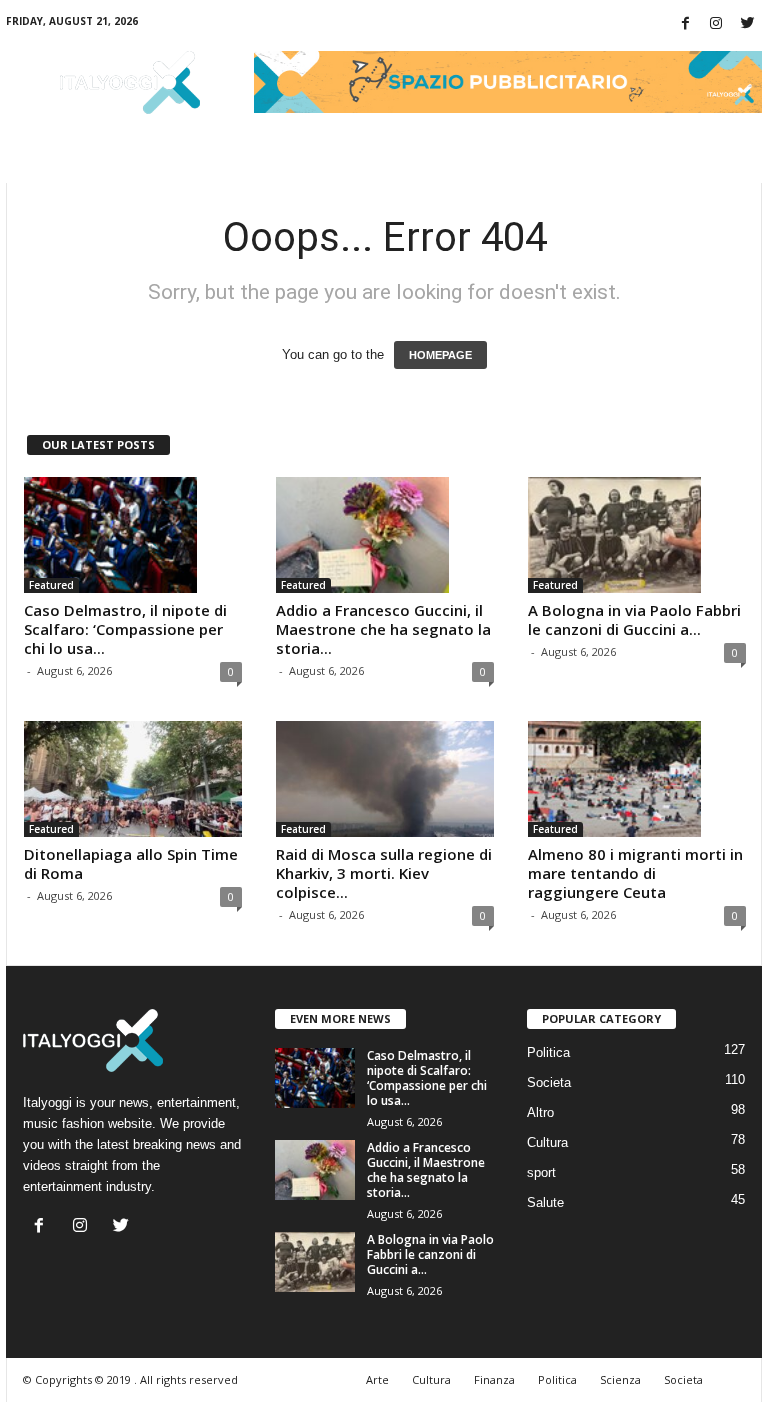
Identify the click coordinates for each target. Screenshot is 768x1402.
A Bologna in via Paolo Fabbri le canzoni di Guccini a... (634, 619)
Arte (377, 1379)
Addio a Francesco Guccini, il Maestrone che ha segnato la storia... (383, 629)
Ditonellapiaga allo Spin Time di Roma (131, 863)
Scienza (620, 1379)
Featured (51, 585)
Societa (549, 1082)
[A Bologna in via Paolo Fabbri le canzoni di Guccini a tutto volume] (637, 535)
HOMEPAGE (440, 355)
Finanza (494, 1379)
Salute (545, 1202)
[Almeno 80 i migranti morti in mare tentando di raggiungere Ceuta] (637, 779)
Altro (540, 1112)
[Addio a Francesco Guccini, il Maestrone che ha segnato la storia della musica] (385, 535)
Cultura (547, 1142)
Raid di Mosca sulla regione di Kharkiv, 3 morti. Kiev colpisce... (384, 873)
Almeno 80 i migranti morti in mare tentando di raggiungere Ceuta (635, 873)
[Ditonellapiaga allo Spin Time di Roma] (133, 779)
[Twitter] (747, 24)
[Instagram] (716, 24)
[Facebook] (685, 24)
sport (541, 1172)
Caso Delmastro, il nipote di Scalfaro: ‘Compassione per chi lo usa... (125, 629)
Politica (548, 1052)
